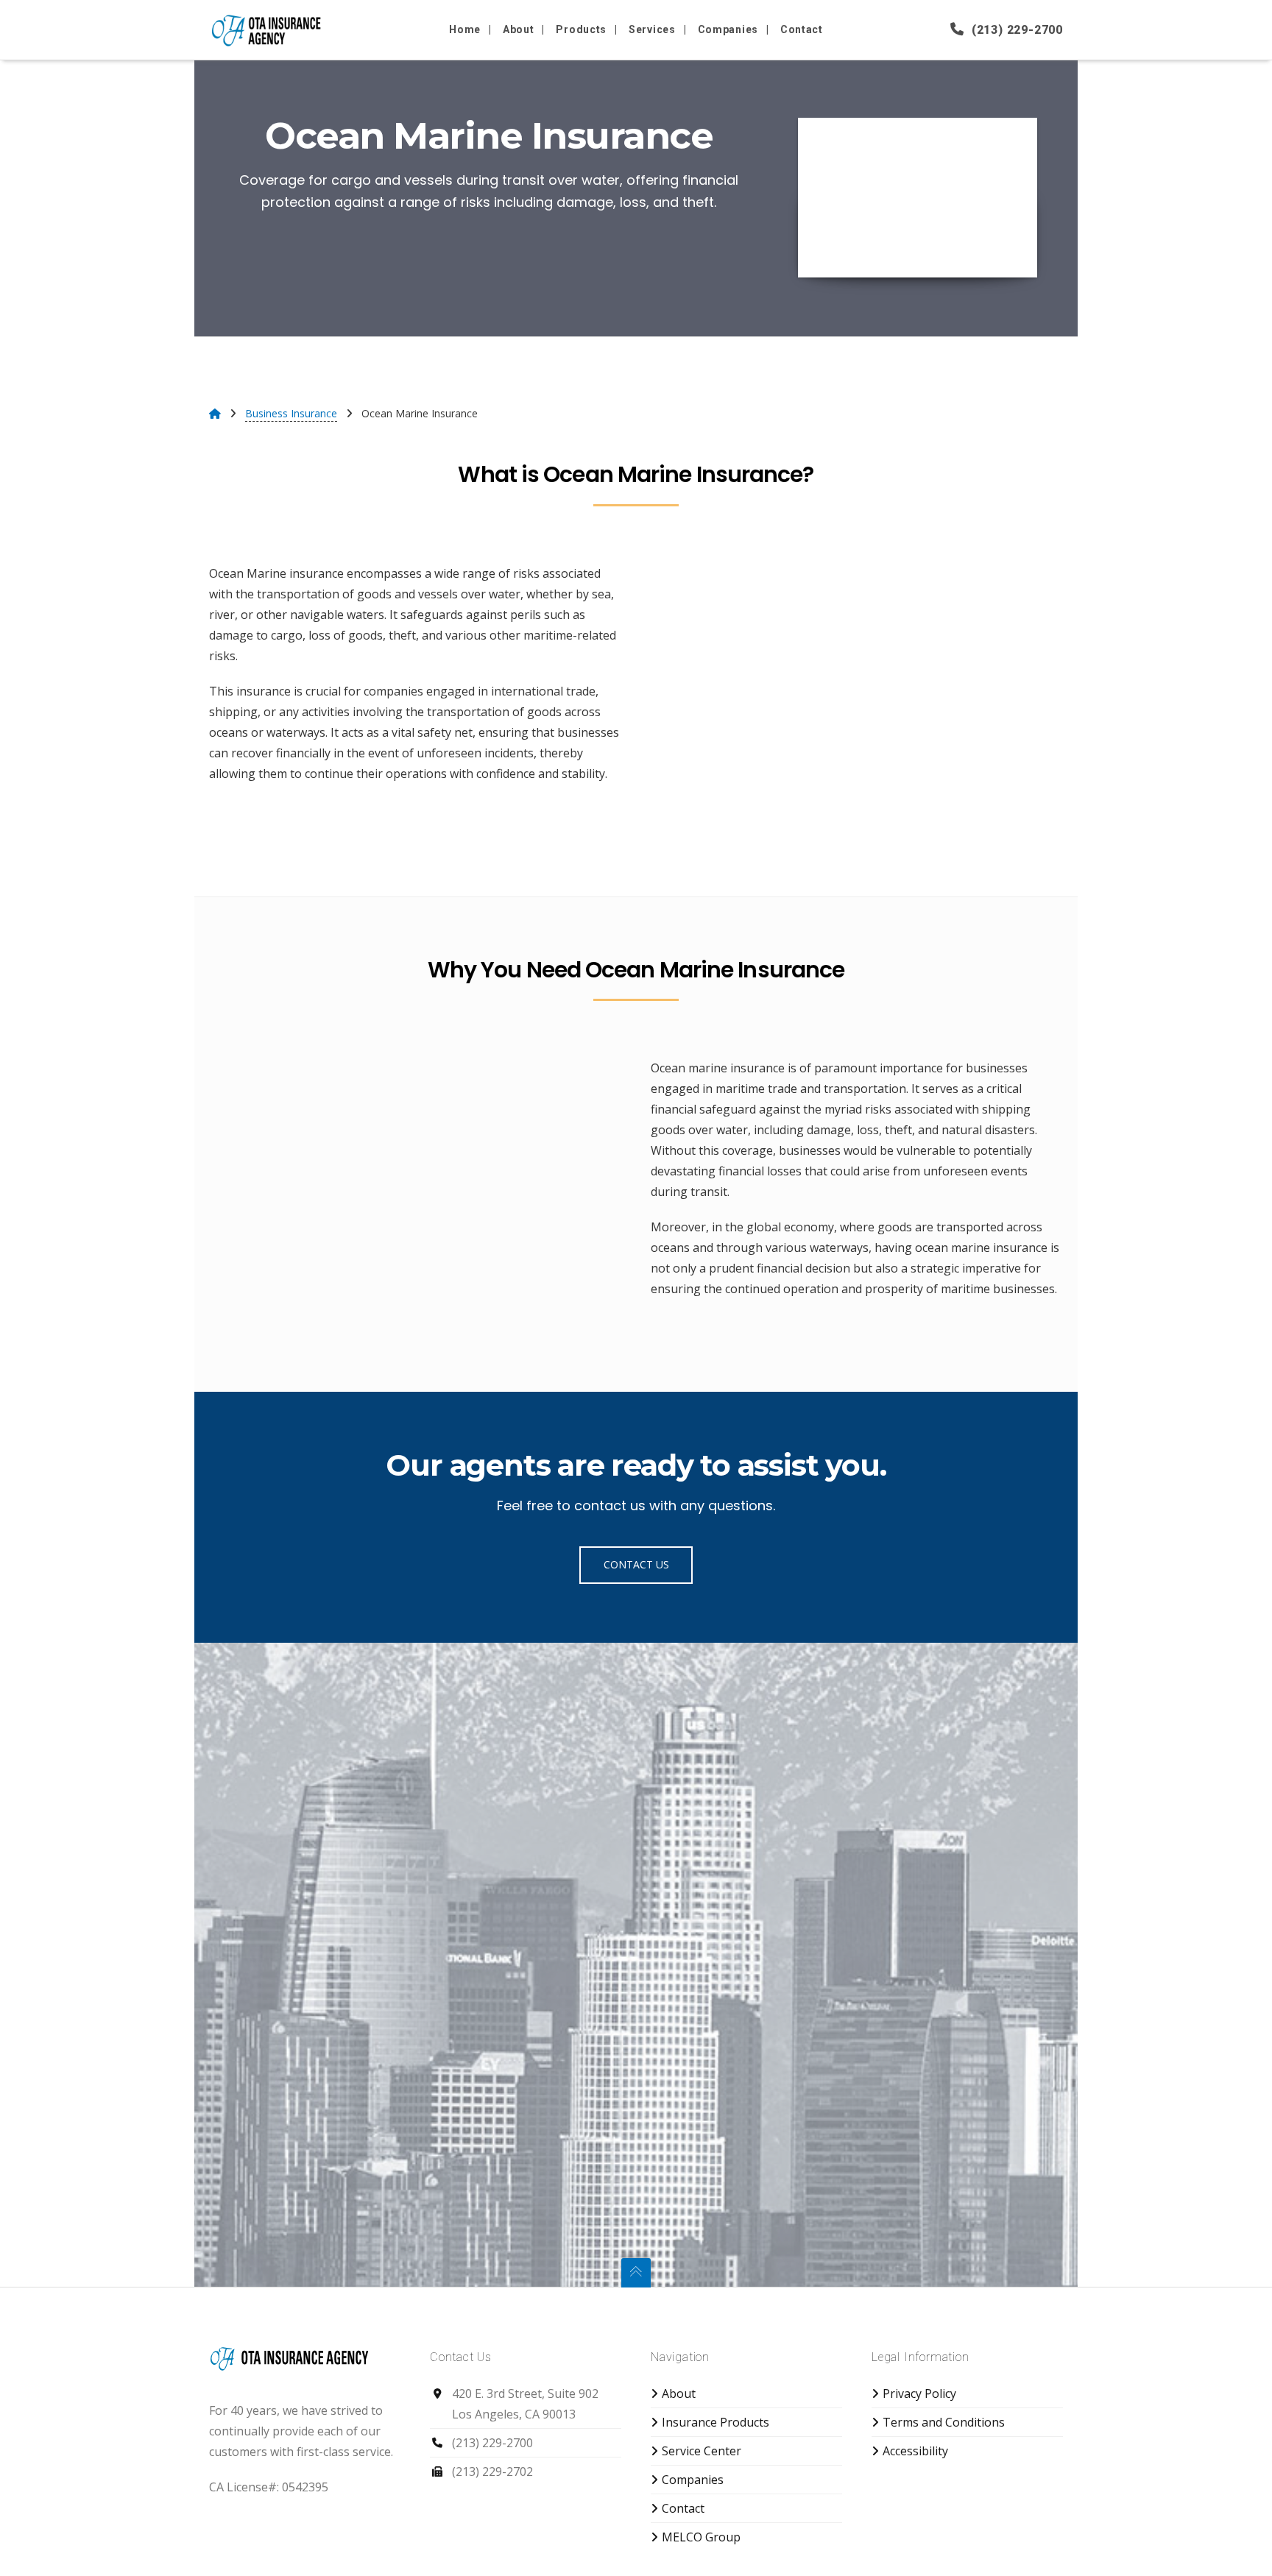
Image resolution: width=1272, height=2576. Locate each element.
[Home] (215, 413)
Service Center (702, 2451)
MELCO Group (701, 2537)
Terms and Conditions (944, 2422)
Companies (693, 2480)
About (679, 2393)
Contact (683, 2508)
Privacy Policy (919, 2393)
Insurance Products (715, 2422)
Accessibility (915, 2451)
